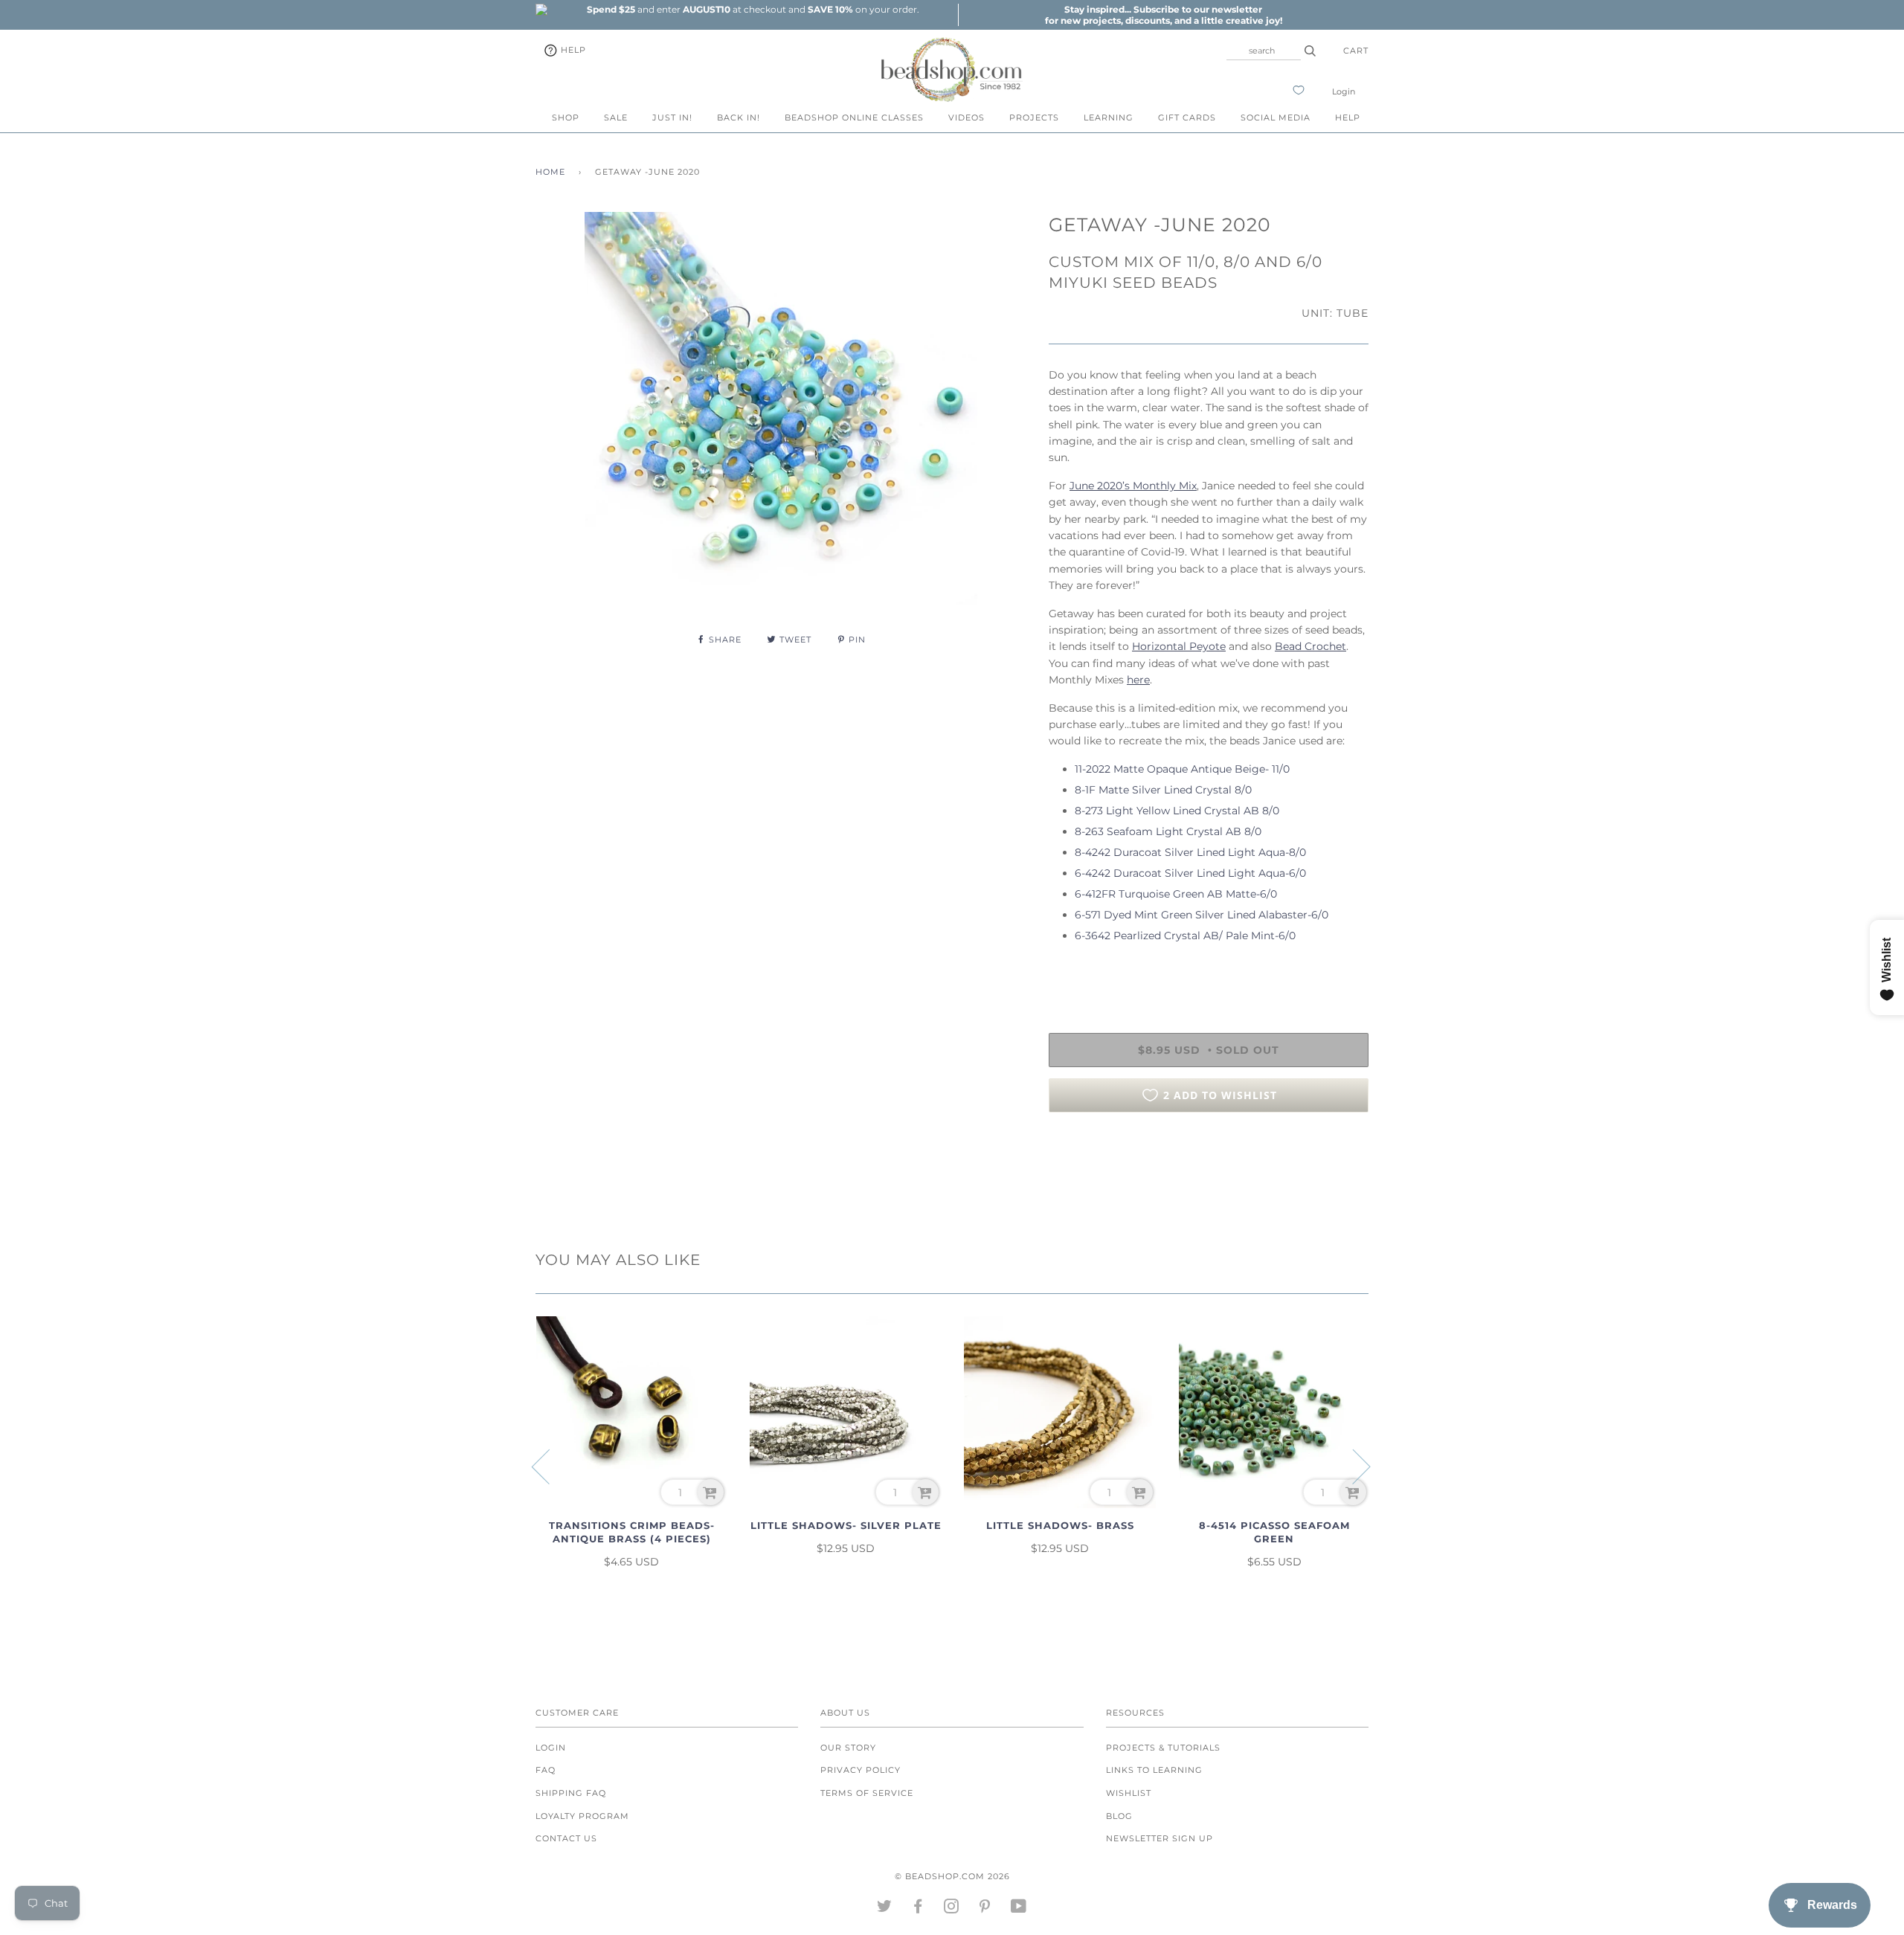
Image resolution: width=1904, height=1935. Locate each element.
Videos (967, 117)
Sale (616, 117)
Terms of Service (867, 1793)
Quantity (1073, 972)
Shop (566, 117)
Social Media (1276, 117)
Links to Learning (1154, 1770)
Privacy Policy (861, 1770)
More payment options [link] (1209, 1175)
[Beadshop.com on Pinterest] (985, 1909)
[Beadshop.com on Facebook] (918, 1909)
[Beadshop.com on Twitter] (885, 1909)
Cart (1356, 51)
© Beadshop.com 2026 (952, 1876)
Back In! (739, 117)
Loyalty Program (582, 1816)
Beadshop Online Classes (854, 117)
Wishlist (1129, 1793)
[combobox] (1264, 51)
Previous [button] (550, 1466)
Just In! (672, 117)
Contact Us (566, 1838)
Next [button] (1353, 1466)
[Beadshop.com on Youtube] (1019, 1909)
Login (1344, 91)
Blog (1119, 1816)
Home (550, 172)
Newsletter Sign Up (1160, 1838)
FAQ (546, 1770)
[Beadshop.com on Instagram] (952, 1909)
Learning (1109, 117)
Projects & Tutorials (1163, 1748)
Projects (1034, 117)
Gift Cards (1187, 117)
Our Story (848, 1748)
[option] (753, 9)
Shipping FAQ (571, 1793)
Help (572, 50)
